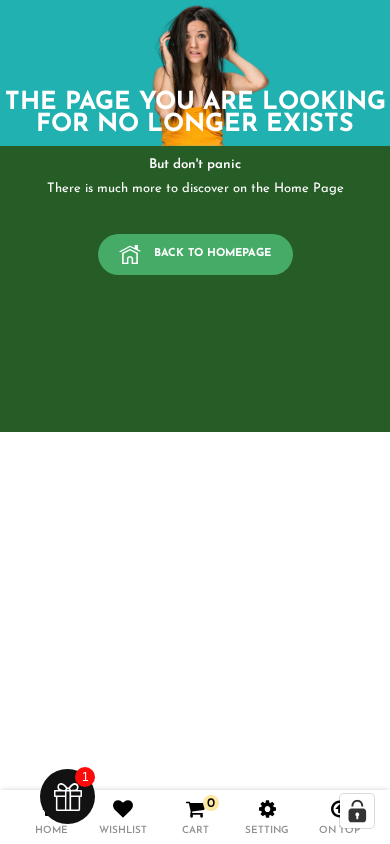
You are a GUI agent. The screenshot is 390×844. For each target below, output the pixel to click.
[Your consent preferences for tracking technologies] (357, 811)
